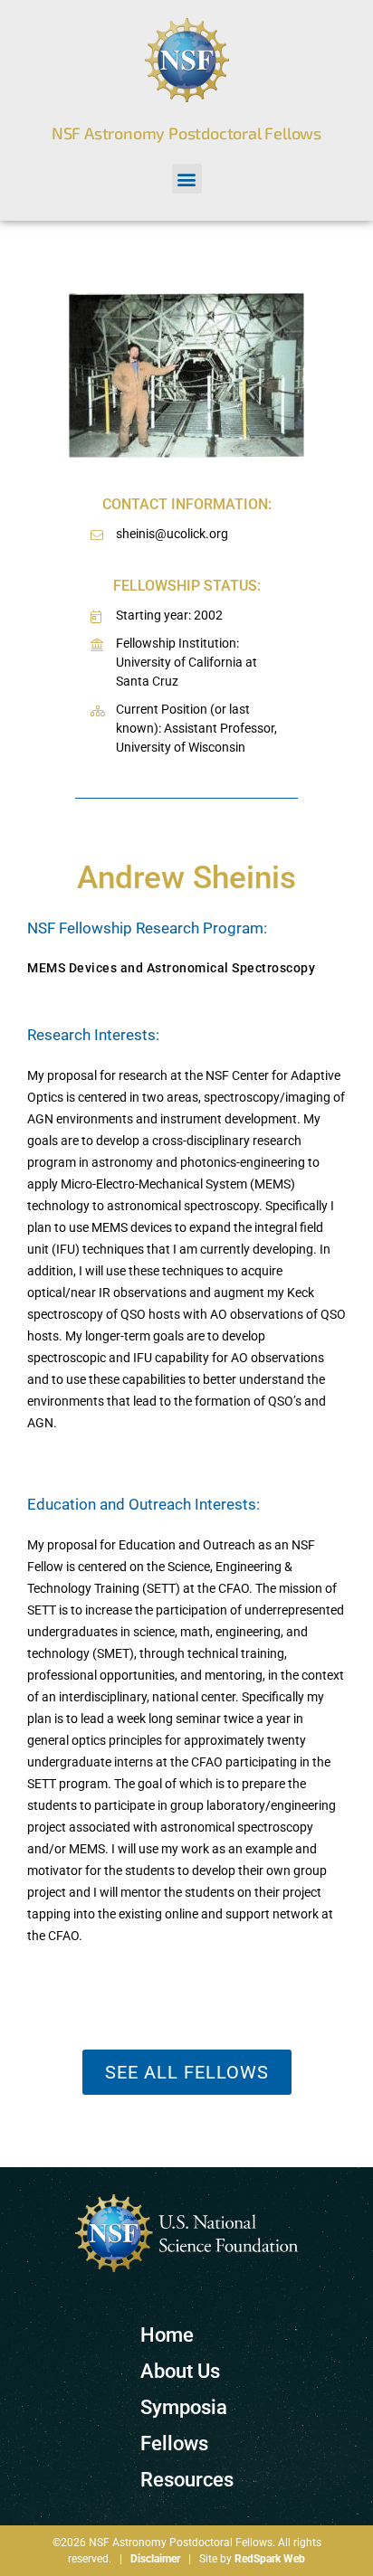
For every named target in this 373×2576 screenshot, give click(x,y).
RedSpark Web (270, 2559)
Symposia (184, 2407)
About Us (180, 2371)
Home (167, 2335)
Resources (187, 2480)
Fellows (174, 2443)
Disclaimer (155, 2559)
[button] (187, 179)
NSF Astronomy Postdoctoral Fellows (186, 133)
